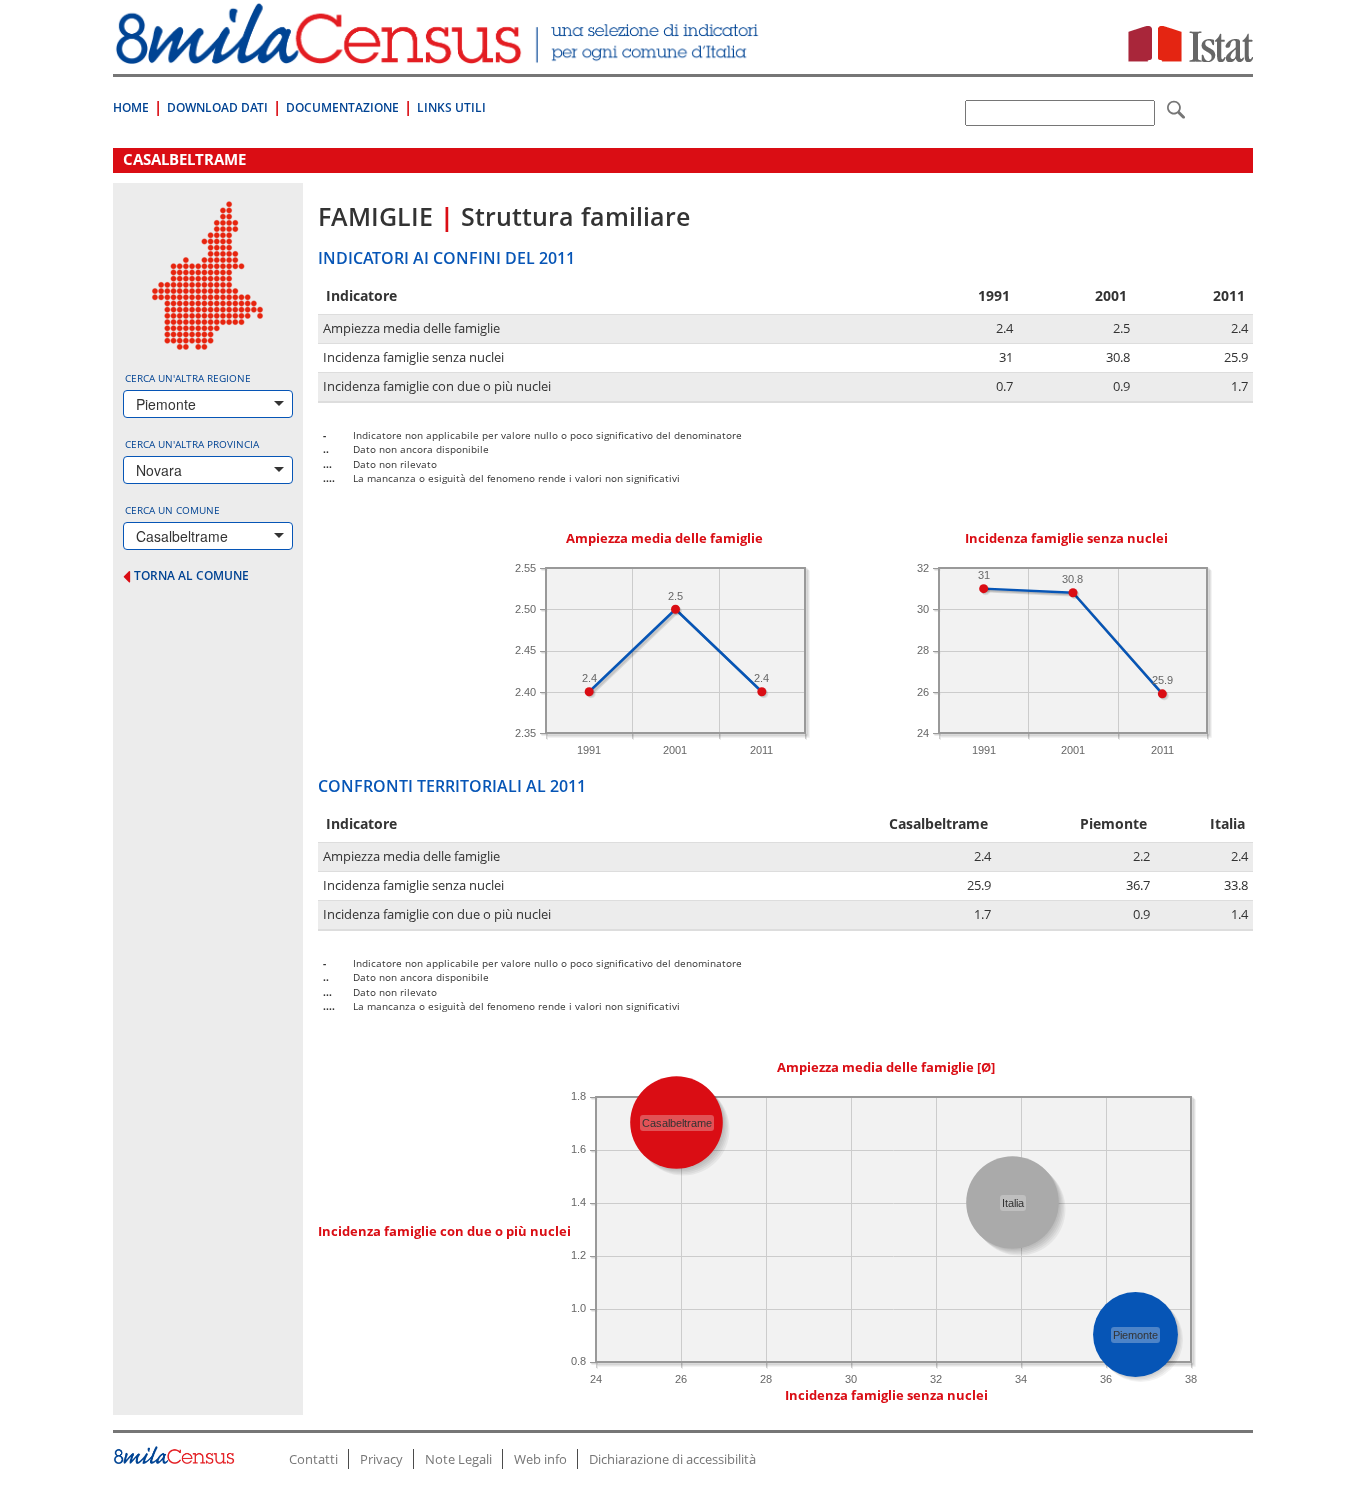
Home (131, 107)
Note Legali (458, 1459)
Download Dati (217, 107)
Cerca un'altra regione (188, 378)
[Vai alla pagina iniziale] (439, 53)
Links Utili (451, 107)
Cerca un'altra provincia (192, 444)
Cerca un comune (172, 510)
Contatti (313, 1459)
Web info (540, 1459)
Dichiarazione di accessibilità (672, 1459)
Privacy (381, 1459)
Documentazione (342, 107)
